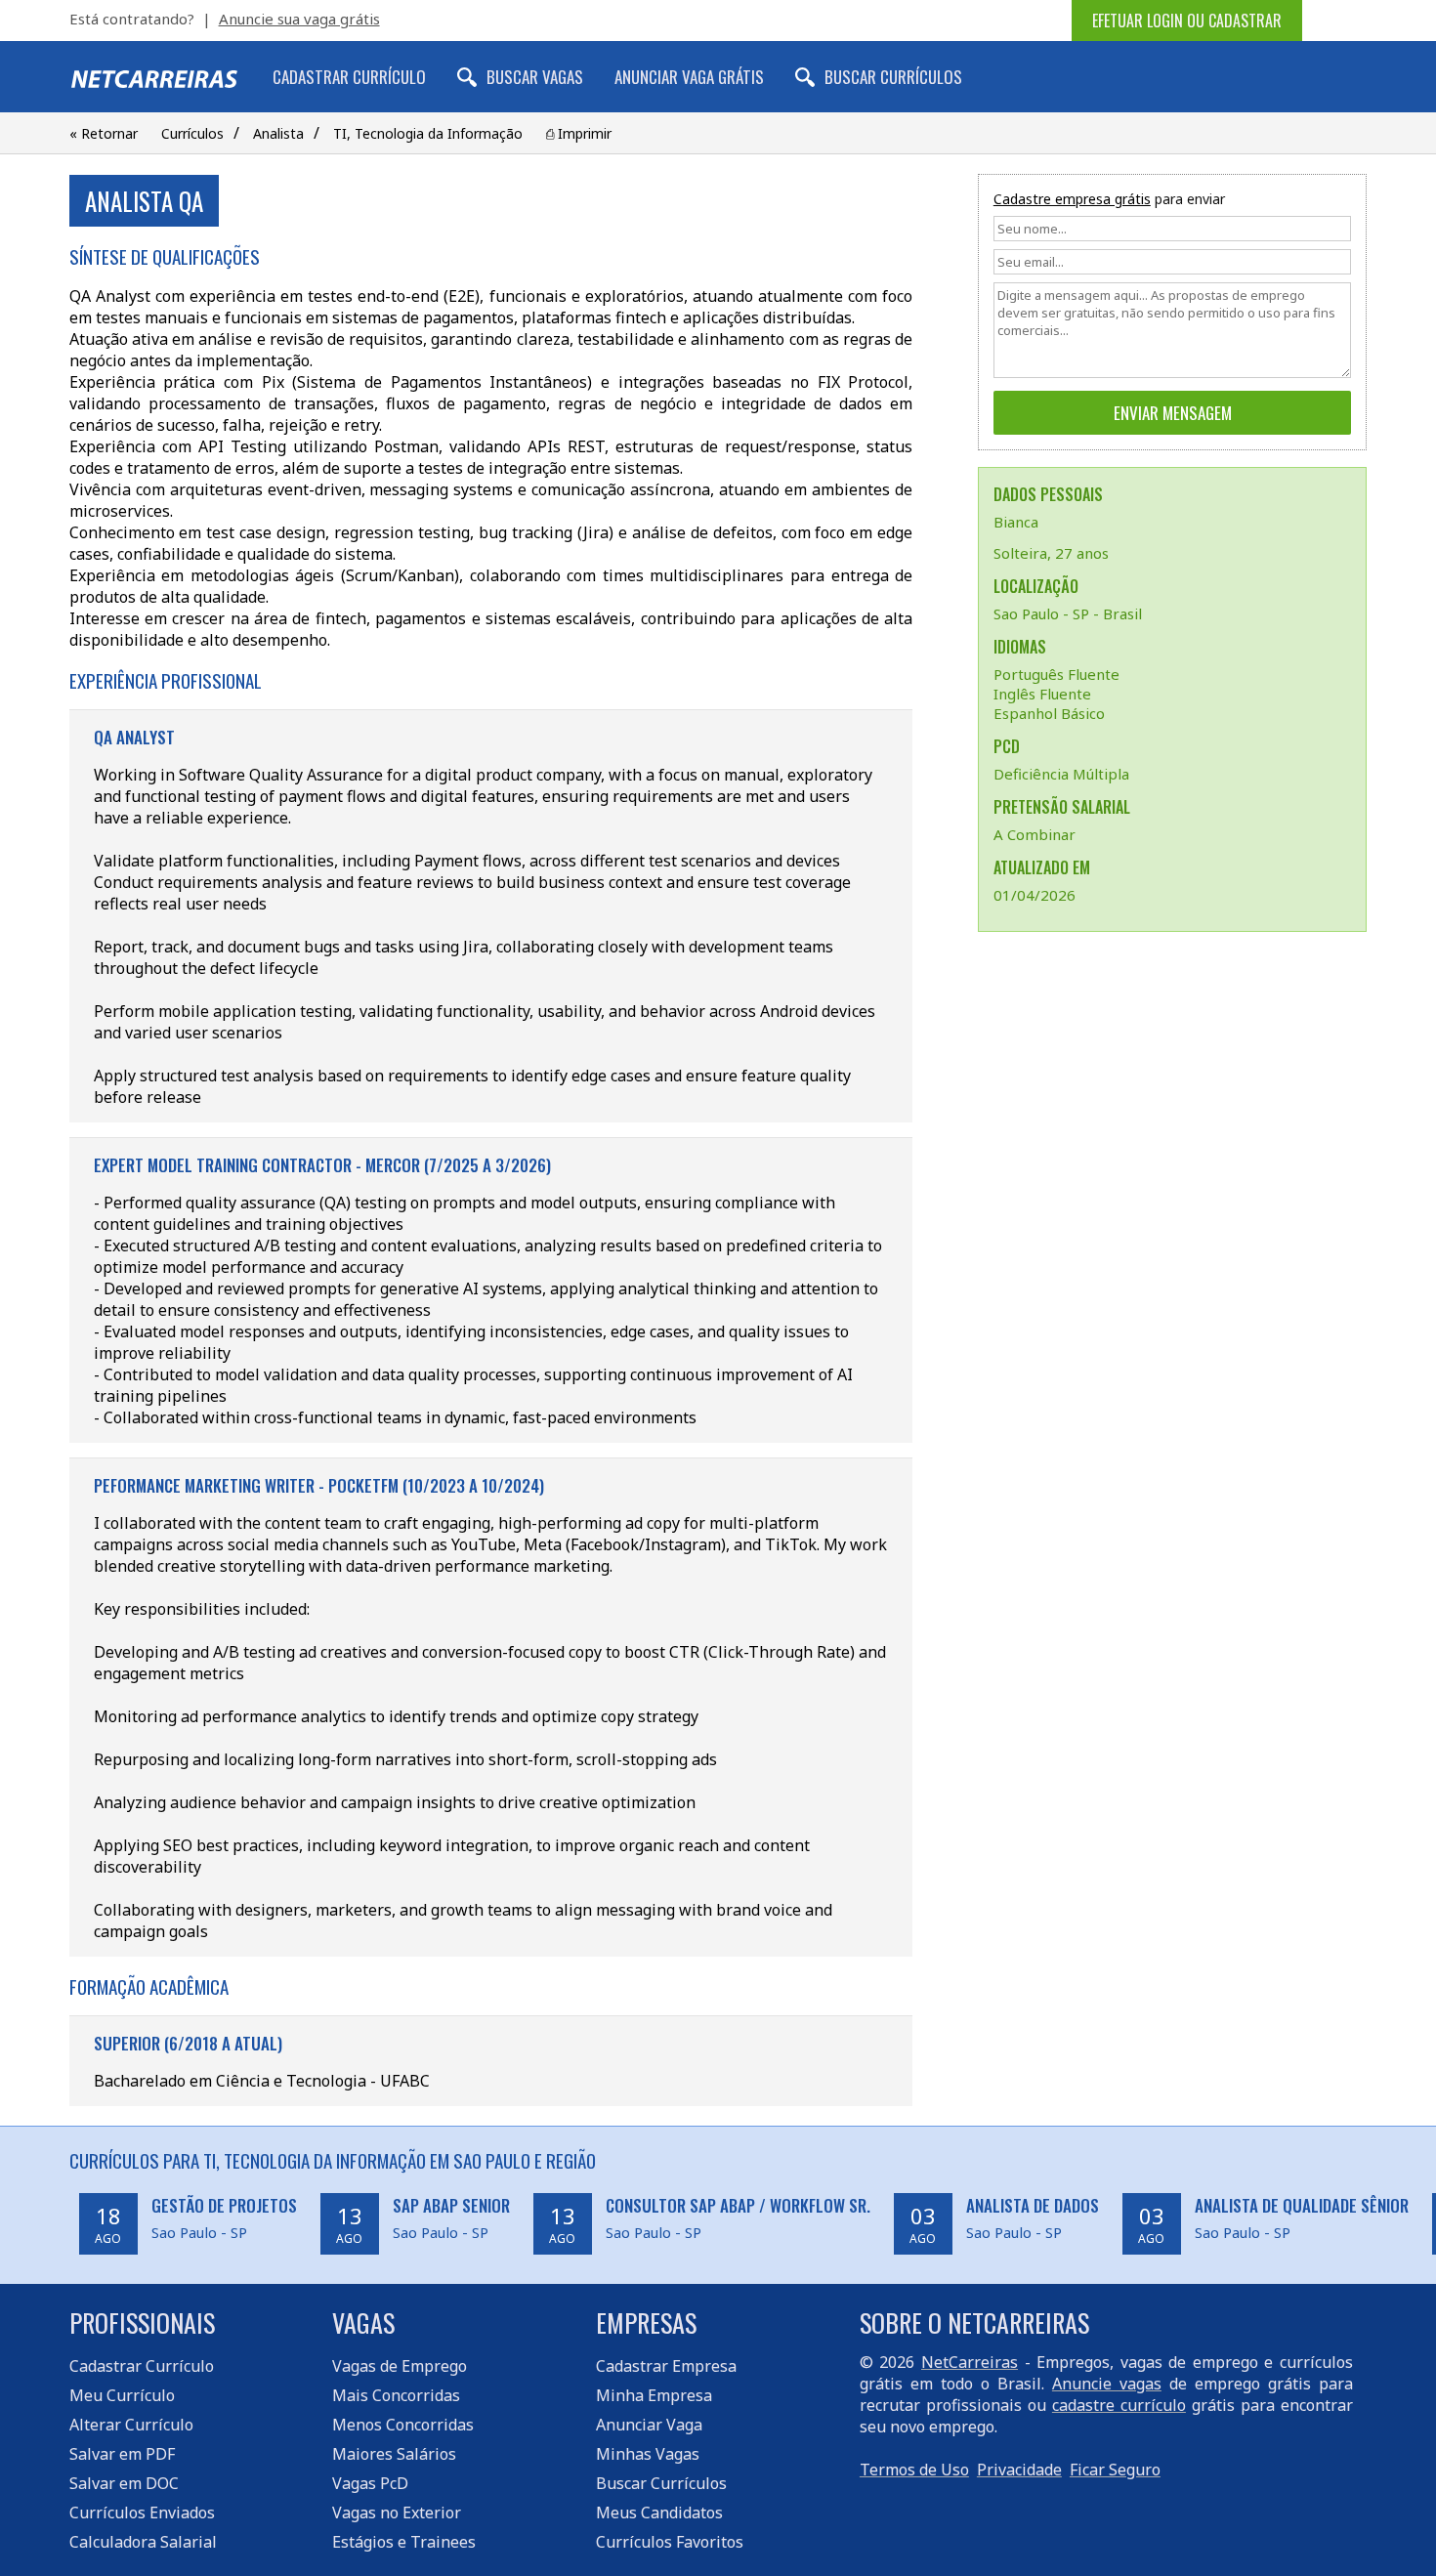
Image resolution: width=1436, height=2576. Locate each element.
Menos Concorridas (403, 2425)
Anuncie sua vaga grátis (299, 19)
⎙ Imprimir (579, 133)
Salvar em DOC (124, 2483)
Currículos (192, 133)
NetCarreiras (970, 2362)
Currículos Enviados (142, 2513)
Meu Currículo (122, 2395)
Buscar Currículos (893, 77)
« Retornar (104, 133)
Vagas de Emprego (400, 2366)
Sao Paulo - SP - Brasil (1068, 613)
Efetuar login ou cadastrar (1187, 21)
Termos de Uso (914, 2470)
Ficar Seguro (1115, 2470)
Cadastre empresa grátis (1072, 199)
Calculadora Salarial (143, 2542)
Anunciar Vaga (649, 2425)
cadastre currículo (1119, 2405)
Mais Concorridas (396, 2395)
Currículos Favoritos (670, 2542)
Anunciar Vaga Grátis (689, 77)
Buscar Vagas (535, 77)
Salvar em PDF (122, 2454)
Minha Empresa (654, 2395)
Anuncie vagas (1107, 2384)
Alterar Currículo (131, 2425)
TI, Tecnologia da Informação (428, 133)
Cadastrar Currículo (349, 77)
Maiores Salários (394, 2454)
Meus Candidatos (659, 2513)
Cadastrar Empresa (666, 2366)
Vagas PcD (370, 2483)
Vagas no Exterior (397, 2513)
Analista (278, 133)
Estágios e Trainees (404, 2542)
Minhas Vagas (648, 2454)
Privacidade (1019, 2470)
